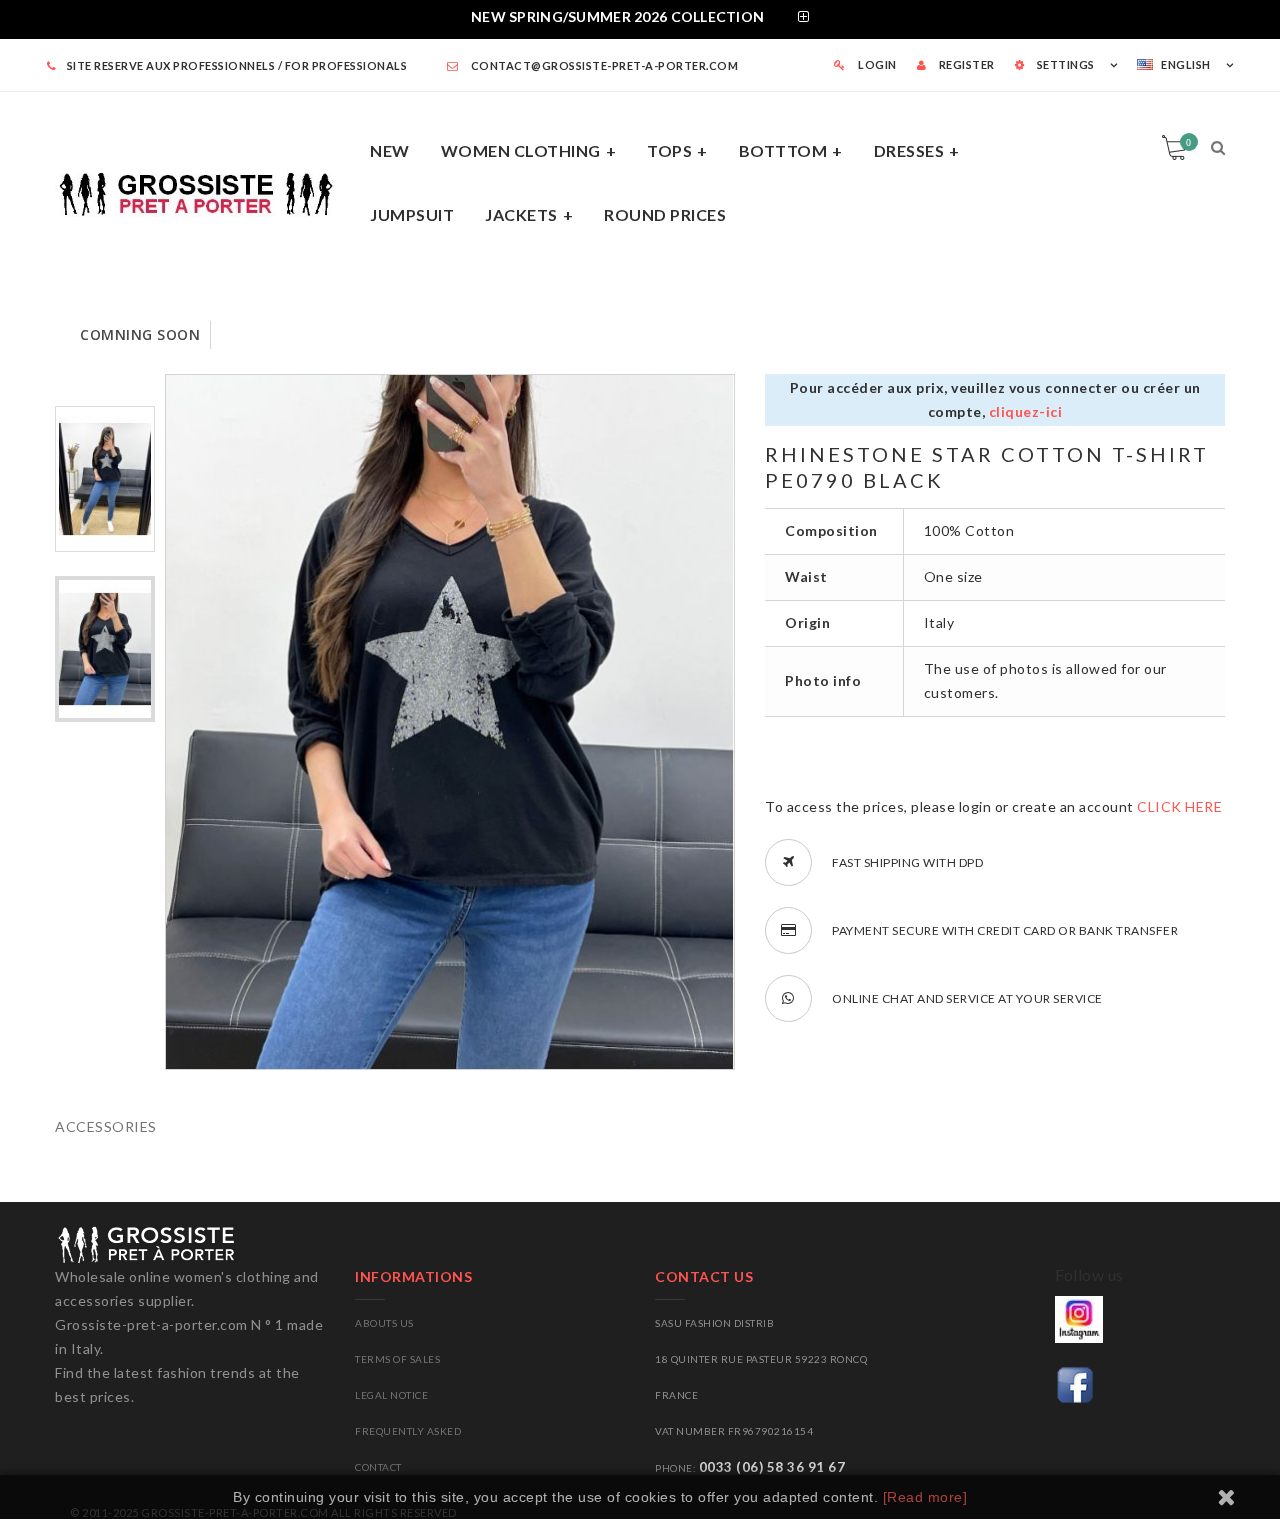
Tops (669, 150)
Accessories (106, 1126)
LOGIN (876, 64)
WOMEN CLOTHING (521, 150)
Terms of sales (397, 1359)
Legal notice (391, 1395)
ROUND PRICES (665, 214)
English (1186, 64)
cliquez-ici (1026, 411)
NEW (390, 150)
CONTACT (378, 1467)
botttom (783, 150)
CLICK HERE (1179, 806)
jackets (521, 214)
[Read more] (925, 1497)
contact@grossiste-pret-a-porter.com (603, 65)
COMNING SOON (140, 334)
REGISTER (965, 64)
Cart (1188, 142)
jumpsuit (412, 214)
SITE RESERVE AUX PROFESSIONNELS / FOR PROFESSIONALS (237, 65)
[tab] (640, 19)
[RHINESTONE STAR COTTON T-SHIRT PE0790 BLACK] (105, 479)
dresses (909, 150)
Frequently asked (408, 1431)
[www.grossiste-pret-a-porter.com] (205, 190)
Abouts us (384, 1323)
